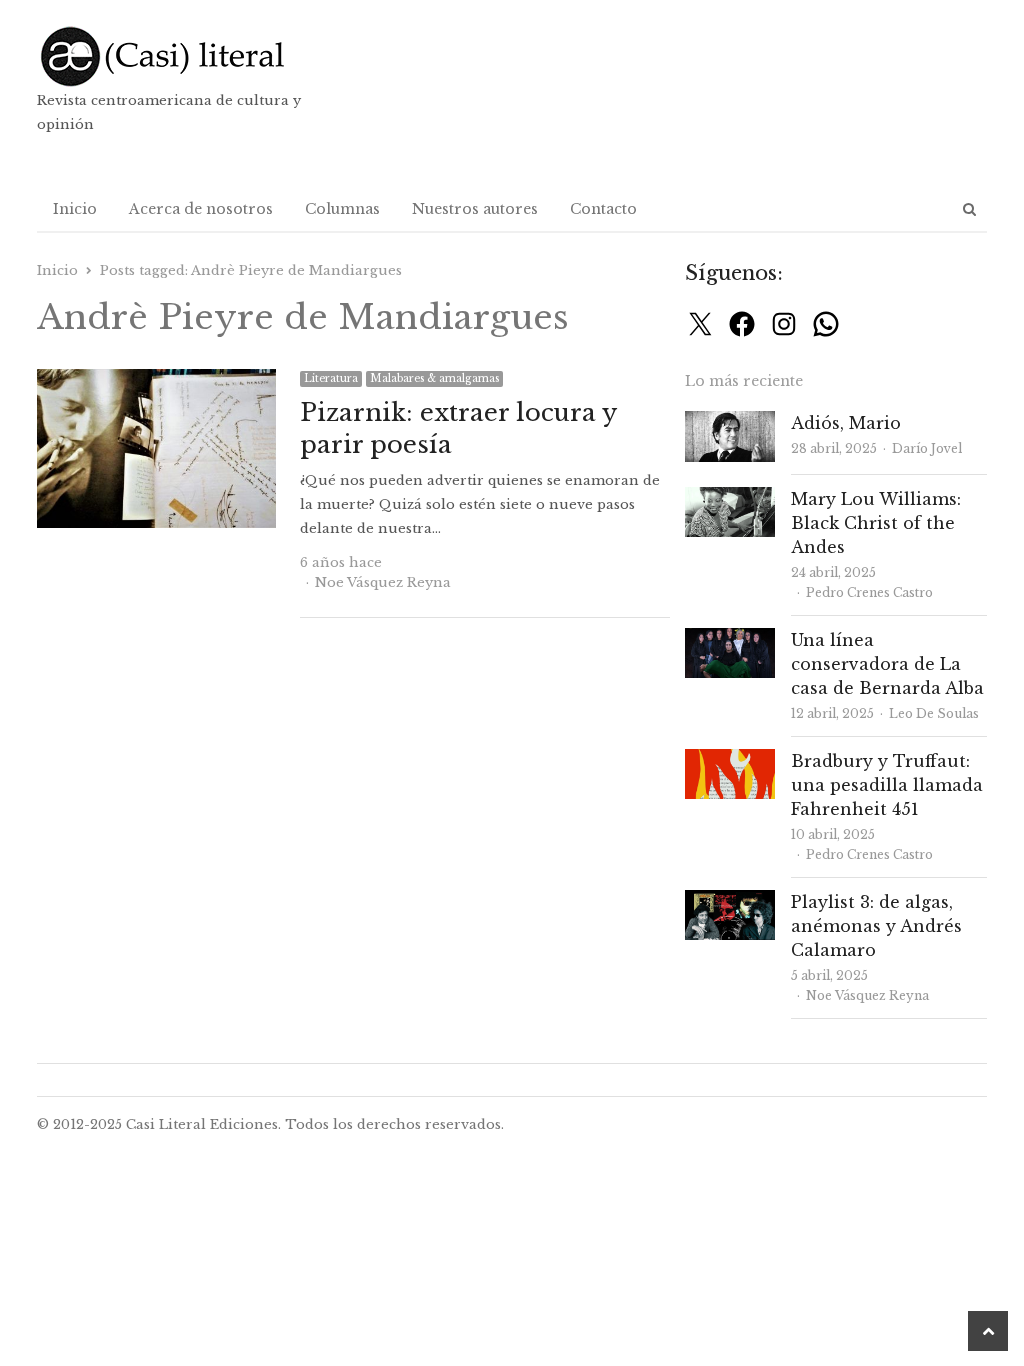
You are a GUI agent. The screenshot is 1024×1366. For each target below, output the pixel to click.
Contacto (603, 209)
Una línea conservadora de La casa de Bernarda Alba (887, 664)
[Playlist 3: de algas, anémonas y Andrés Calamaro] (730, 901)
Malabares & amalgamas (434, 378)
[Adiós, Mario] (730, 422)
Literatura (331, 378)
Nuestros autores (475, 209)
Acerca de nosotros (201, 209)
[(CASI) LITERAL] (189, 56)
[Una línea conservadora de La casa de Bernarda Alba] (730, 639)
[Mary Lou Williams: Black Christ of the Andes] (730, 498)
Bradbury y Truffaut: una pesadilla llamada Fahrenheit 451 (887, 785)
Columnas (342, 209)
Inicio (75, 209)
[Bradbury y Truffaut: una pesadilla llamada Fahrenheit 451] (730, 760)
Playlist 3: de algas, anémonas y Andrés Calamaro (876, 926)
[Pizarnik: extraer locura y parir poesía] (156, 380)
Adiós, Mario (846, 423)
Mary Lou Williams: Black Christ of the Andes (876, 523)
